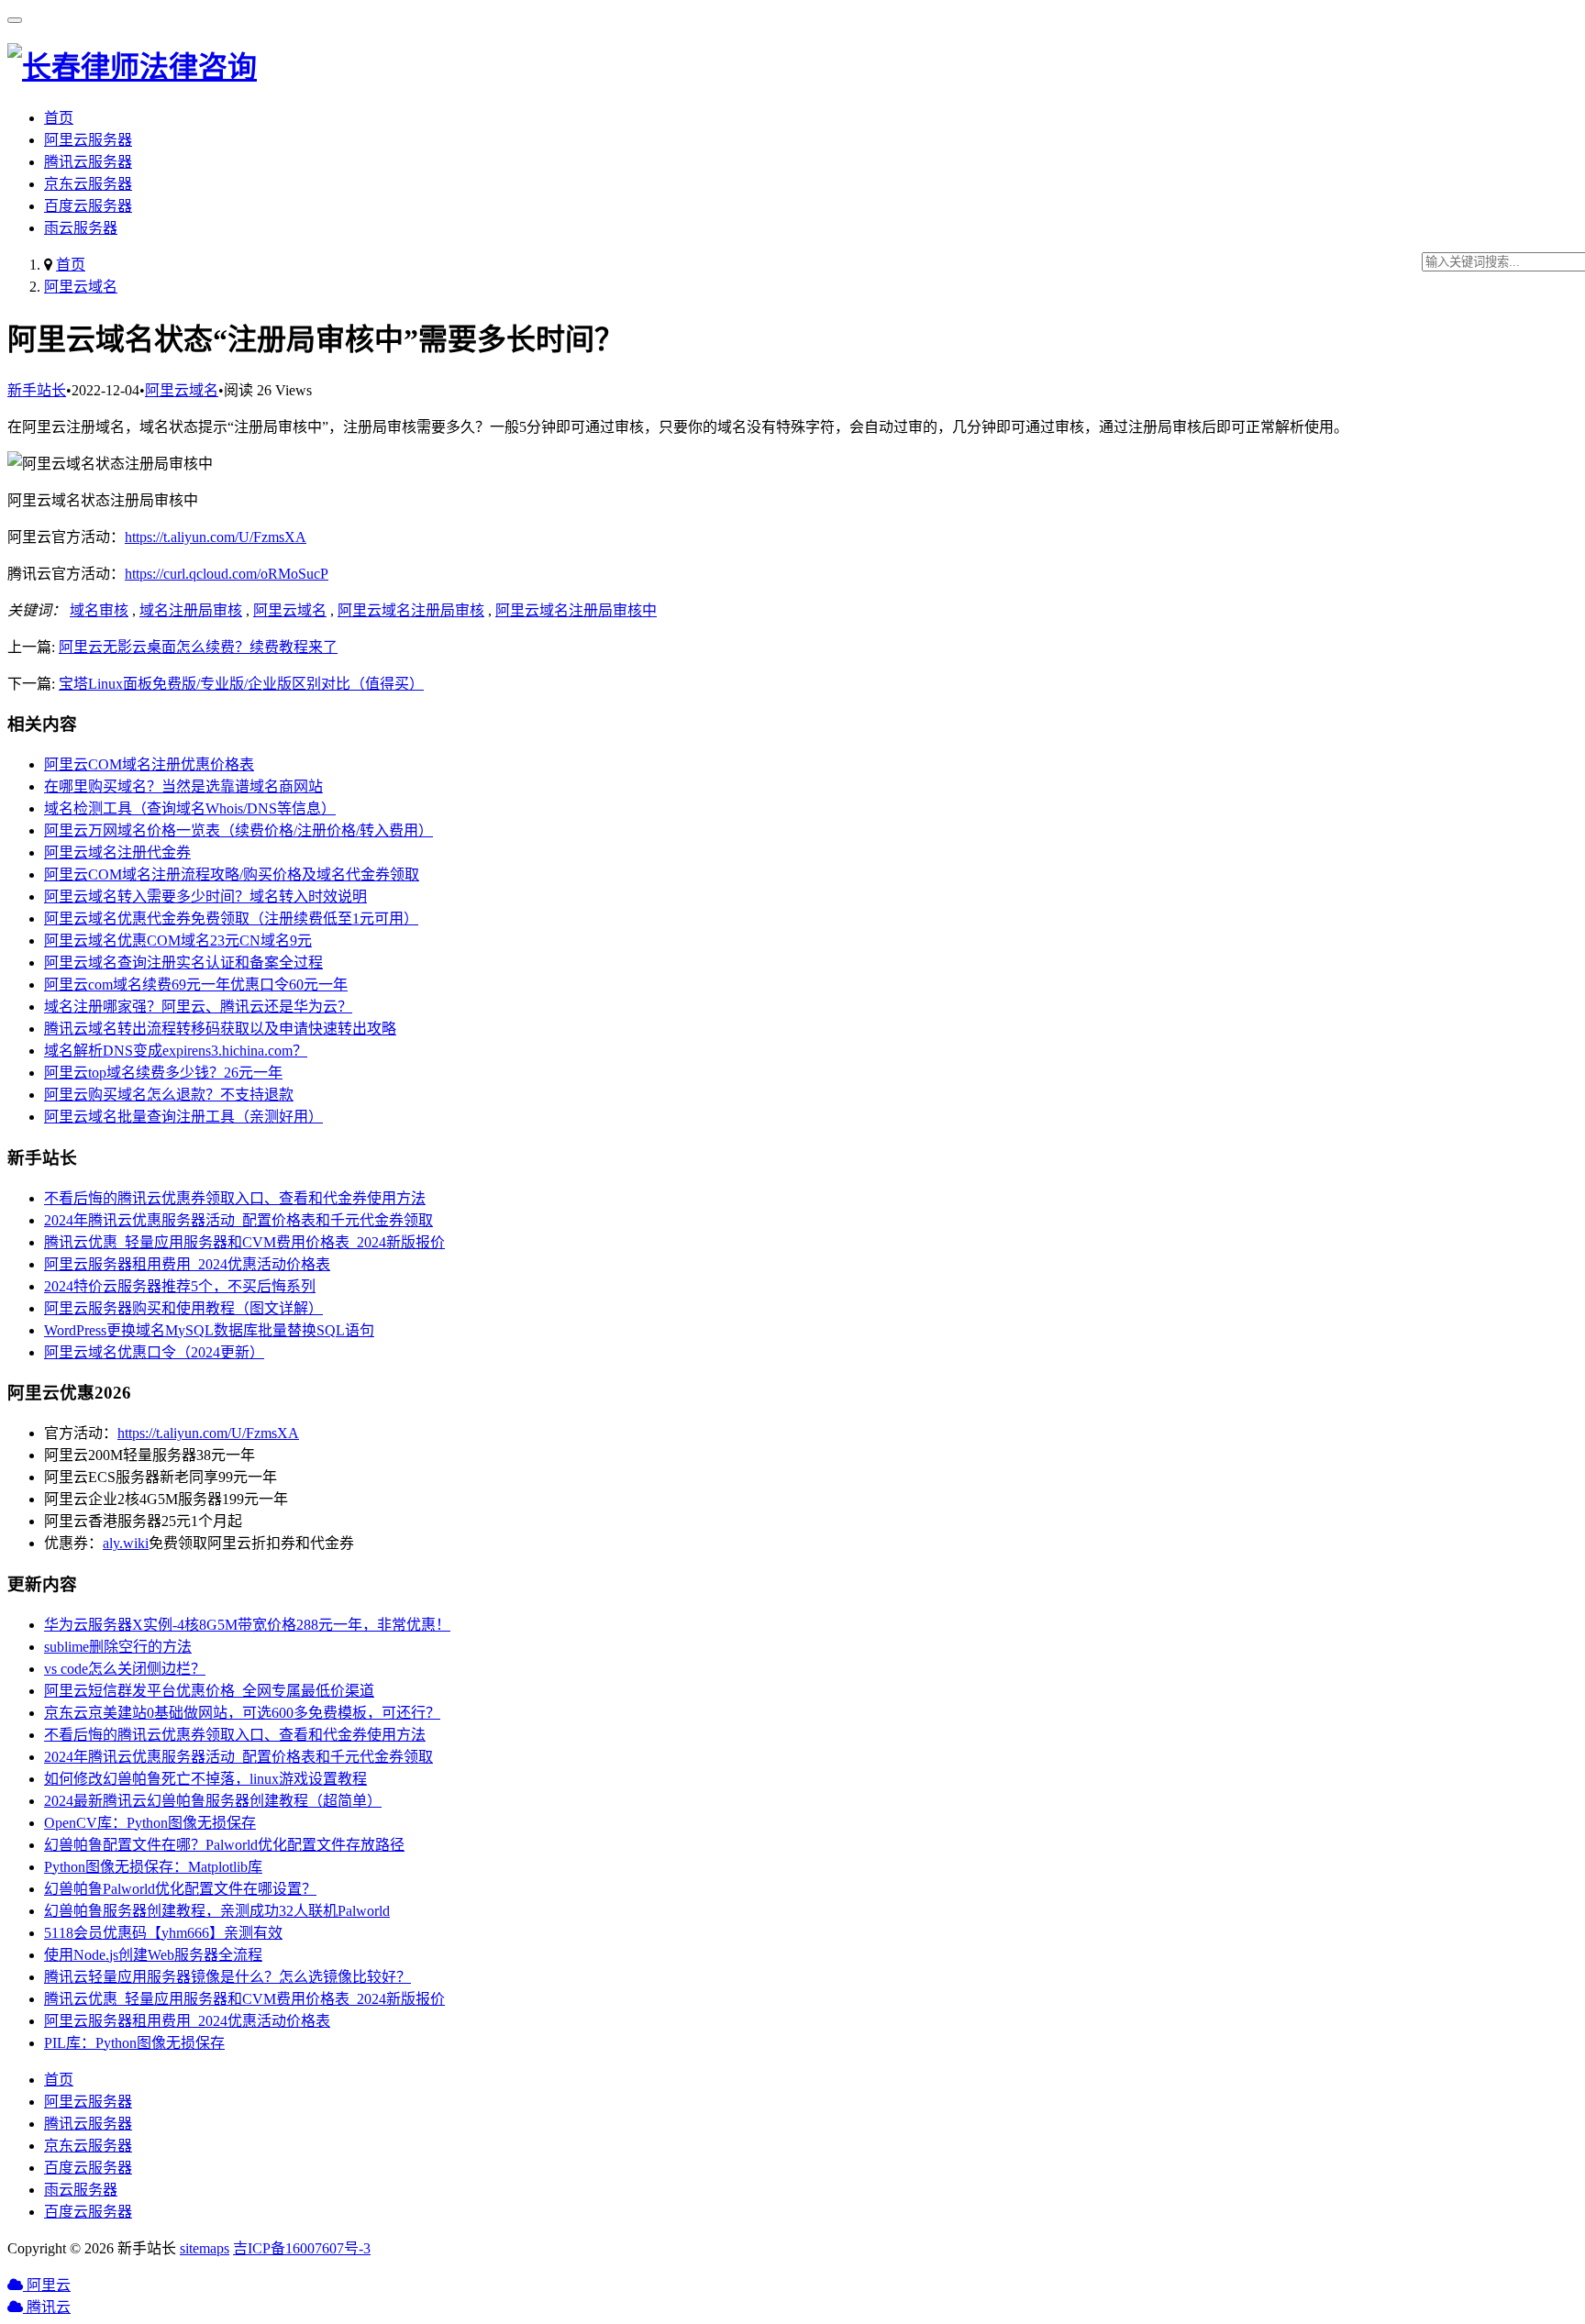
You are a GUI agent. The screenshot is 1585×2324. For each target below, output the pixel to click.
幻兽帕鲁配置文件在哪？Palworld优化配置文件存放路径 (224, 1845)
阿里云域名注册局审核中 (576, 610)
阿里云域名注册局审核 (411, 610)
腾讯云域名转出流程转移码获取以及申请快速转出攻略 (220, 1029)
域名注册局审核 (191, 610)
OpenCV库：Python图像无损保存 (150, 1823)
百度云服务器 (88, 206)
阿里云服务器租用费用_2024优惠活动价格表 (187, 1264)
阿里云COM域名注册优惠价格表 (149, 764)
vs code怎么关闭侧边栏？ (125, 1669)
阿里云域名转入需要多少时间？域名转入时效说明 (205, 896)
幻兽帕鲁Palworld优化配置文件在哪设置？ (180, 1889)
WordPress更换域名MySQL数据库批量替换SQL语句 (209, 1330)
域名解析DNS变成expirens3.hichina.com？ (176, 1051)
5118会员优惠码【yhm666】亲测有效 (163, 1933)
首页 (59, 118)
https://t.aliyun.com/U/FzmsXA (216, 537)
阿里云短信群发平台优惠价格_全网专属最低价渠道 (209, 1691)
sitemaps (205, 2248)
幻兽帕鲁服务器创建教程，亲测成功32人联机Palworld (217, 1911)
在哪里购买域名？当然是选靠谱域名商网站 (183, 786)
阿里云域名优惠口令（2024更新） (154, 1352)
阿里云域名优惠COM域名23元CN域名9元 (178, 941)
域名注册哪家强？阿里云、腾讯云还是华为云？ (198, 1007)
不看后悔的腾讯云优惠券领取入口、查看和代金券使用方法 (235, 1198)
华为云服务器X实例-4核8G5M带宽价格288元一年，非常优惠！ (247, 1625)
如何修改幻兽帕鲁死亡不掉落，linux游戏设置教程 (205, 1779)
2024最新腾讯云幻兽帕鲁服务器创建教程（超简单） (213, 1801)
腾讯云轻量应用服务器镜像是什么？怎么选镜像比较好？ (227, 1977)
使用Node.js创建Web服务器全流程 (153, 1955)
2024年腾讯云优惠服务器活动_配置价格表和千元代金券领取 (238, 1220)
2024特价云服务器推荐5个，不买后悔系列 (180, 1286)
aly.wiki (126, 1543)
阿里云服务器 (88, 140)
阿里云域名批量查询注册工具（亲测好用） (183, 1117)
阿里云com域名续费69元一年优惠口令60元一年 (196, 985)
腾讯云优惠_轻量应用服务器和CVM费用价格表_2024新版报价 (244, 1242)
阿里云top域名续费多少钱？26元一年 (163, 1073)
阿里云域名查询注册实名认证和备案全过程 (183, 963)
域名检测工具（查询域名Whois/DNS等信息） (190, 808)
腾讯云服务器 (88, 162)
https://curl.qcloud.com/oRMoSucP (227, 574)
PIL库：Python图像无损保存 (134, 2043)
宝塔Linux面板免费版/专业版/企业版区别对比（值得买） (241, 684)
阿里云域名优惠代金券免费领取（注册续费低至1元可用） (231, 919)
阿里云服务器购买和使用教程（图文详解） (183, 1308)
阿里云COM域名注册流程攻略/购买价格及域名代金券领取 (232, 874)
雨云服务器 (81, 228)
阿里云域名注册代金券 (117, 852)
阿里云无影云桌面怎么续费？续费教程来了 (198, 647)
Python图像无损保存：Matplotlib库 (153, 1867)
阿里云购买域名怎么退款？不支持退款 (169, 1095)
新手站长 (37, 390)
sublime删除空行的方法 (118, 1647)
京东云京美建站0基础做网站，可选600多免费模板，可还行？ (242, 1713)
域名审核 (99, 610)
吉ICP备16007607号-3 (302, 2248)
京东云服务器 (88, 184)
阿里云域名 (81, 287)
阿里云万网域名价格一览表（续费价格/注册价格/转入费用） (238, 830)
